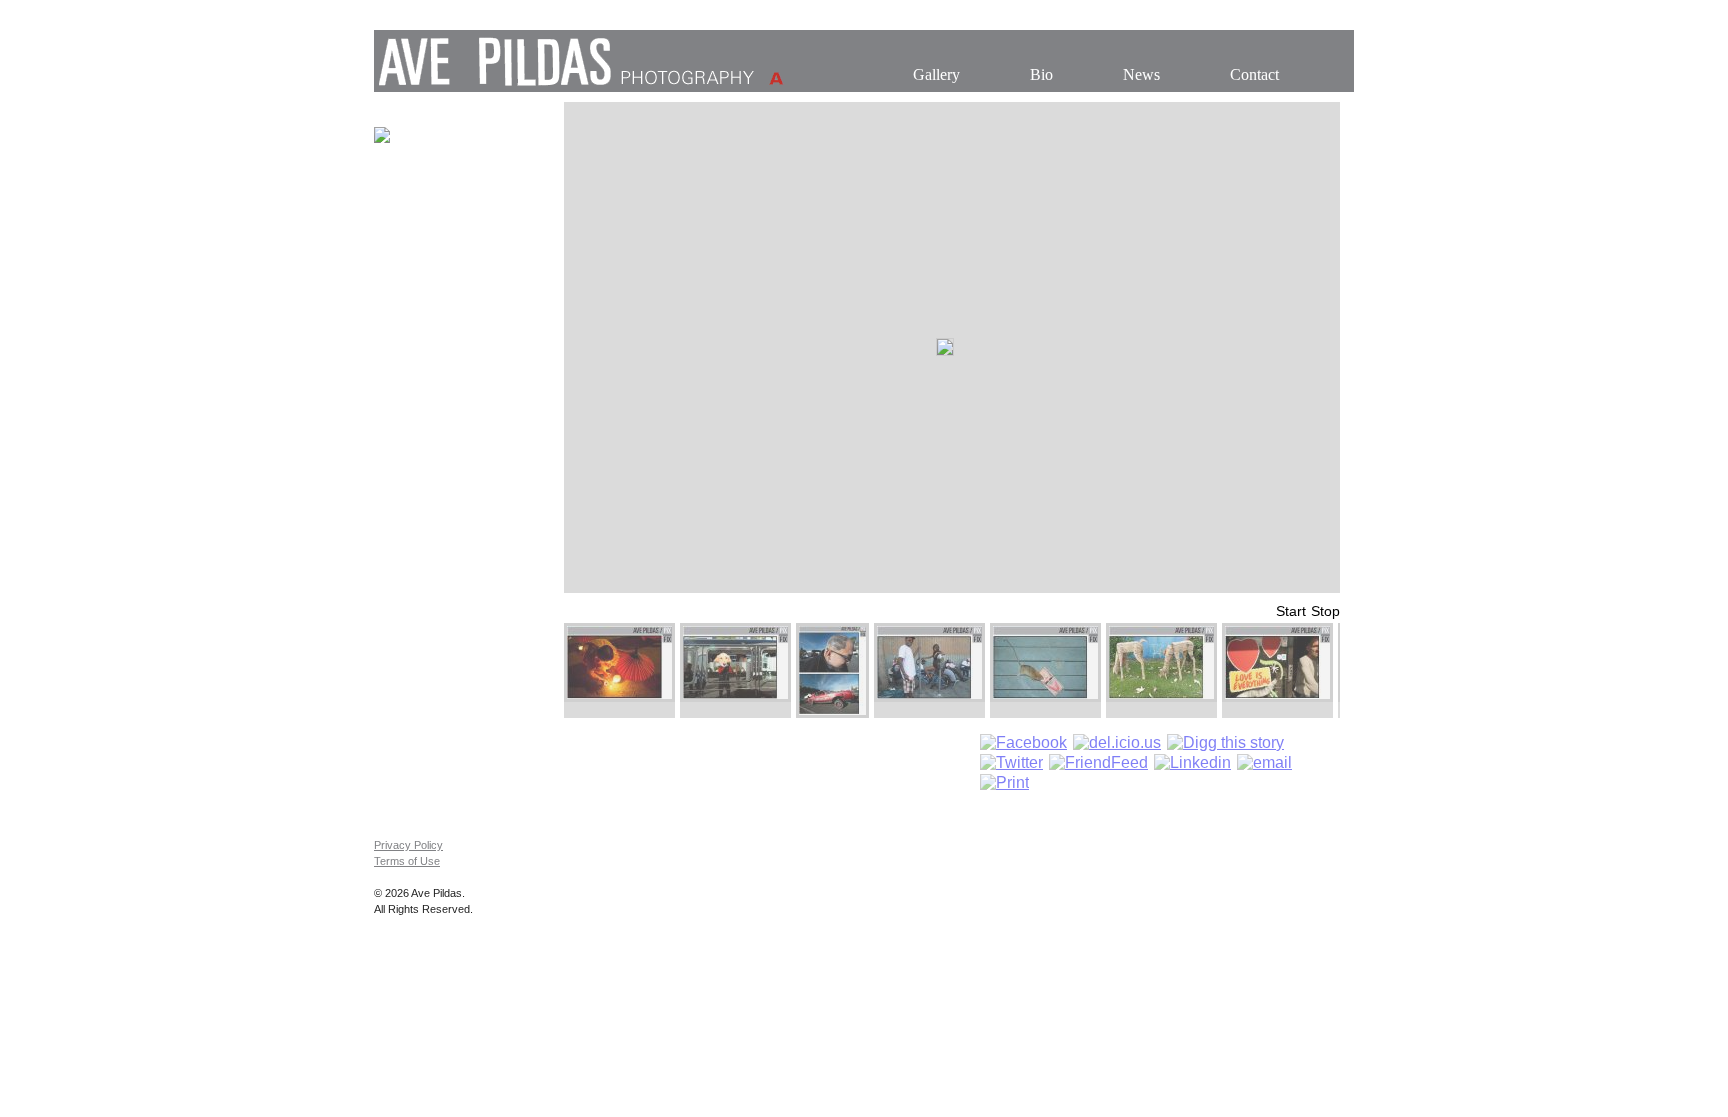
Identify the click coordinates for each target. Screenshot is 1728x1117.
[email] (1264, 762)
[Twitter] (1011, 762)
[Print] (1004, 782)
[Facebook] (1023, 742)
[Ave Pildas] (579, 86)
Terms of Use (407, 861)
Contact (1254, 74)
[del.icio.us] (1117, 742)
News (1141, 74)
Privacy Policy (408, 845)
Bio (1041, 74)
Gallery (936, 74)
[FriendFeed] (1098, 762)
